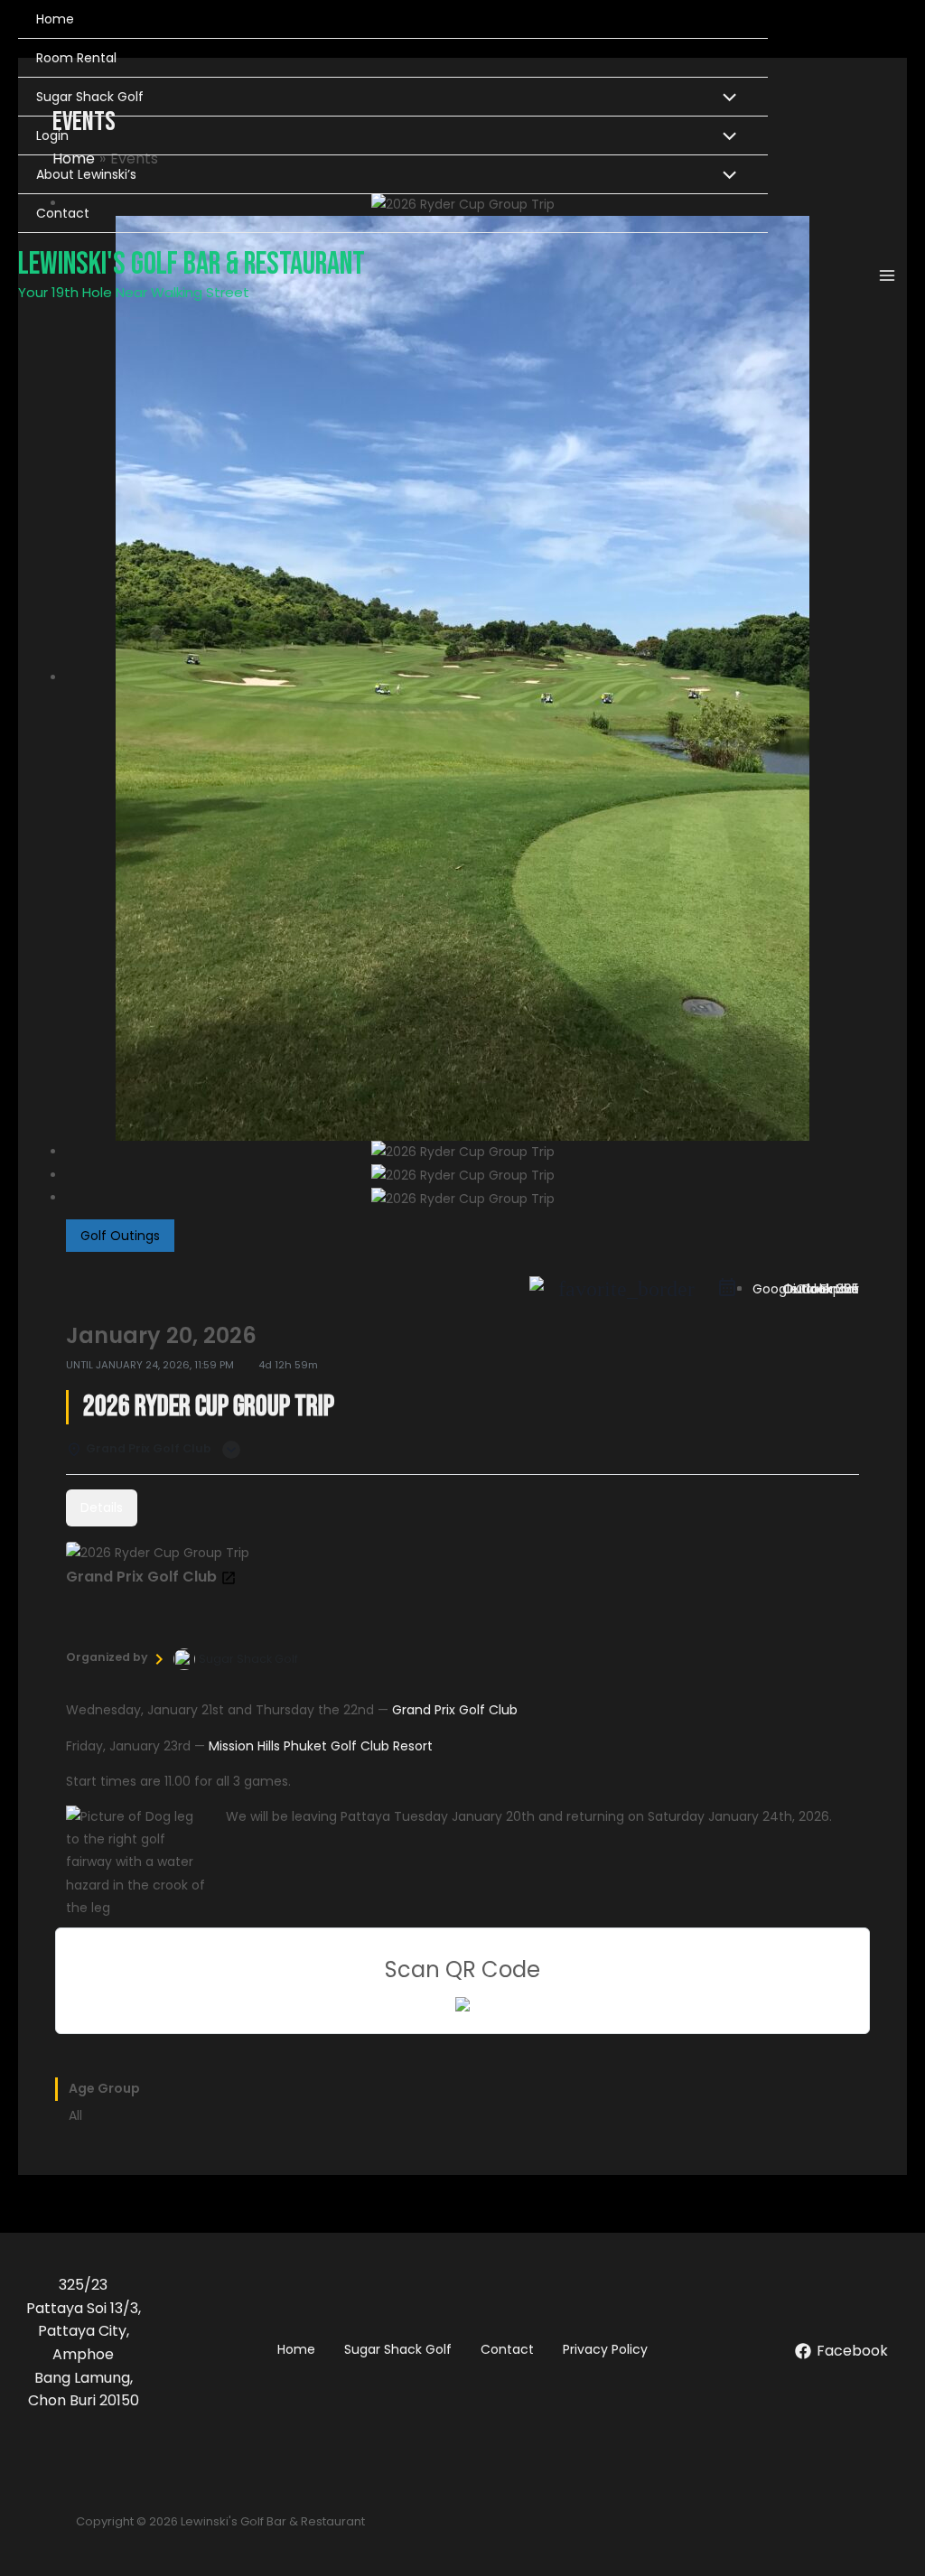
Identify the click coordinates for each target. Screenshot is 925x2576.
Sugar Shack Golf (90, 97)
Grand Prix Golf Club (455, 1710)
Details (102, 1507)
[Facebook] (537, 1289)
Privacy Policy (605, 2349)
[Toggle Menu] (725, 99)
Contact (63, 213)
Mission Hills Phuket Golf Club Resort (321, 1746)
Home (55, 19)
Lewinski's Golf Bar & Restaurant (192, 264)
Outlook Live (821, 1289)
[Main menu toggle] (887, 275)
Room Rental (76, 58)
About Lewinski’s (86, 174)
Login (52, 135)
